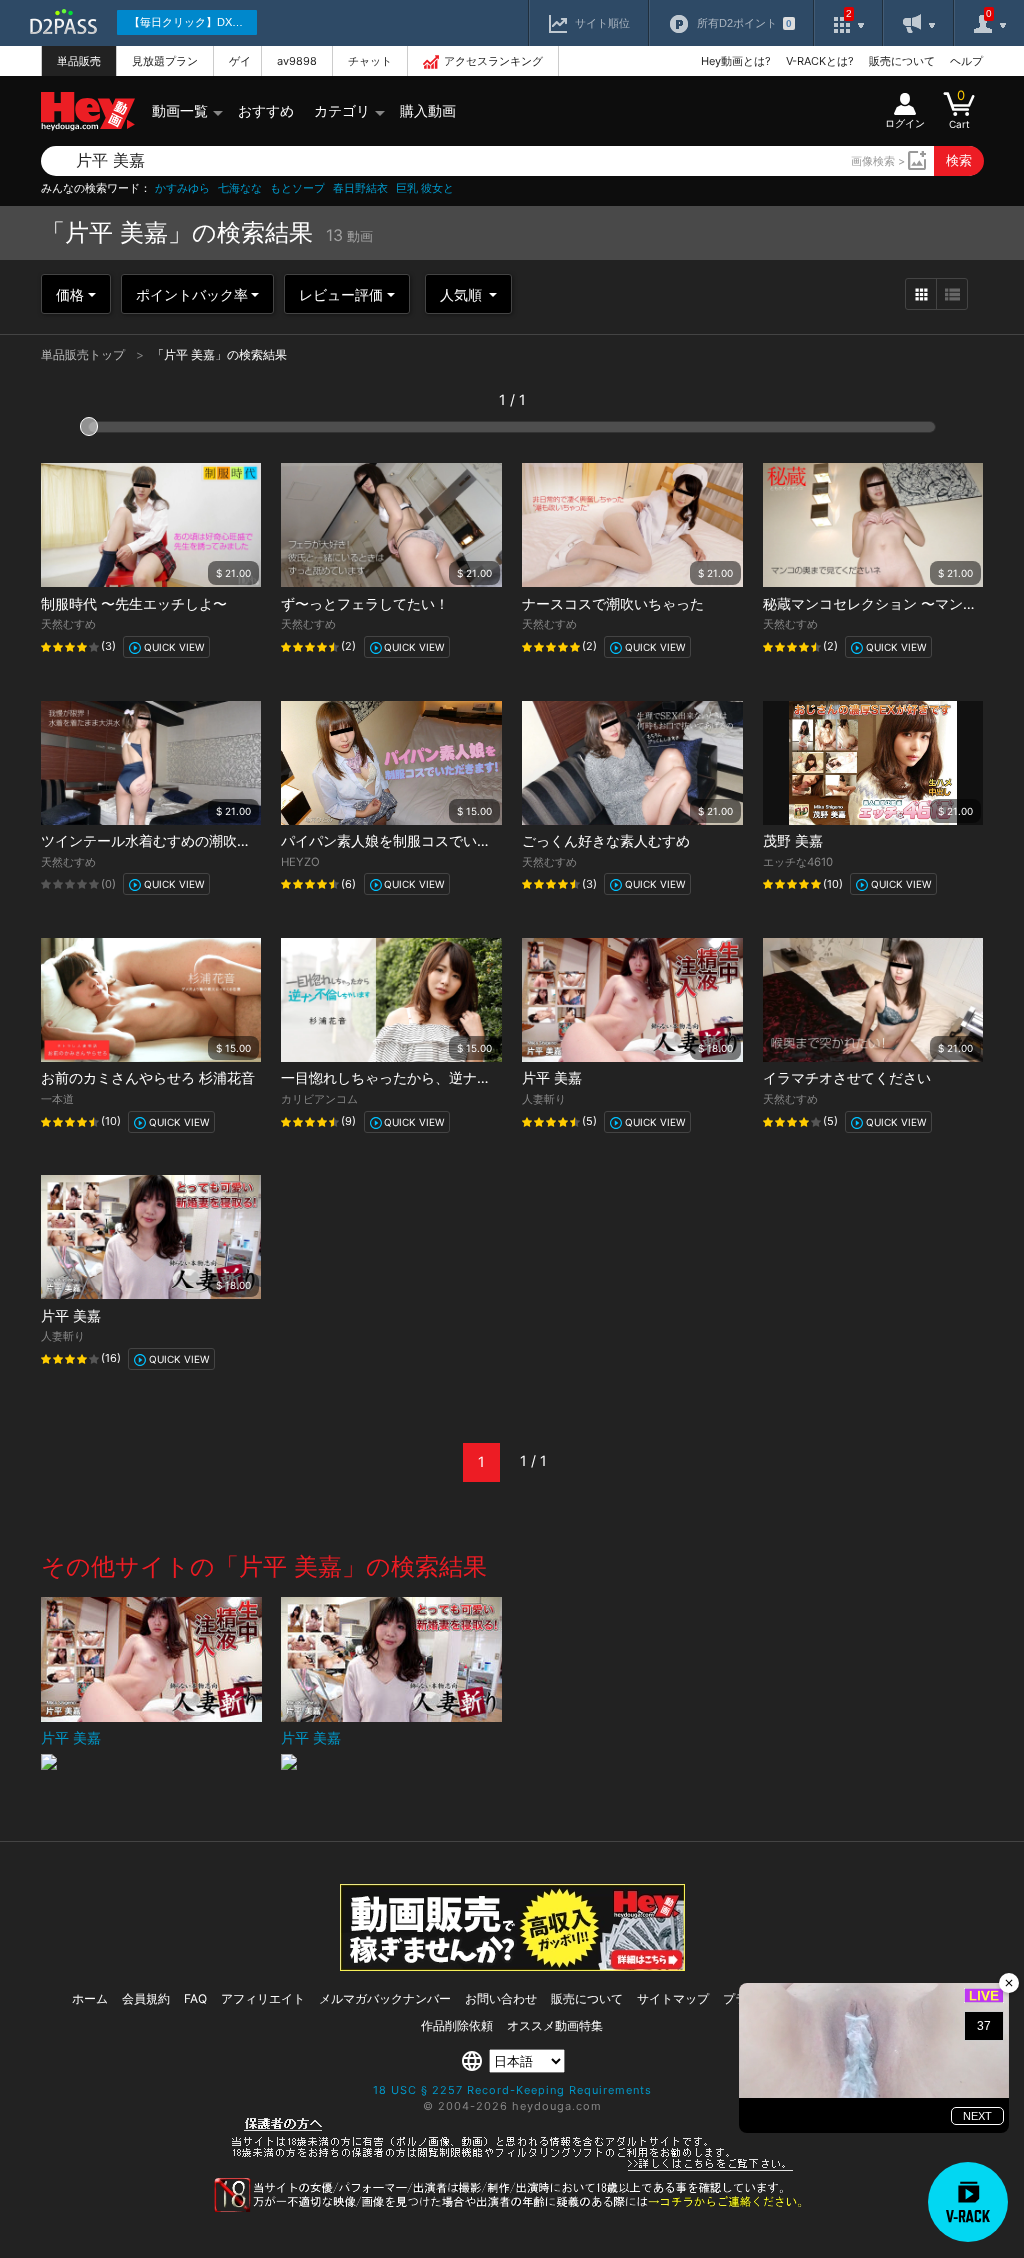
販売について (902, 61)
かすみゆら (182, 188)
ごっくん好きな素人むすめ (606, 840)
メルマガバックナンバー (385, 1998)
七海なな (240, 188)
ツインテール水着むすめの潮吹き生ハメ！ (174, 840)
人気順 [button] (463, 294)
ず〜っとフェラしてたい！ (365, 603)
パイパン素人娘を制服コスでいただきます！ (421, 840)
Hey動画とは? (736, 61)
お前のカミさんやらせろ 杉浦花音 (148, 1077)
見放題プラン (165, 61)
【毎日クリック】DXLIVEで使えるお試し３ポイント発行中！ (193, 22)
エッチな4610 (798, 862)
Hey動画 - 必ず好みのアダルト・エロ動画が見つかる (88, 111)
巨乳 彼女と (425, 188)
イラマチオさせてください (847, 1077)
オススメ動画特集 (555, 2025)
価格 (70, 294)
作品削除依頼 (457, 2025)
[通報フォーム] (512, 2208)
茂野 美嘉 (793, 840)
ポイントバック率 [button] (192, 294)
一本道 (57, 1099)
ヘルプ (966, 61)
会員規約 (146, 1998)
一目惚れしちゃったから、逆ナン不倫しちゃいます (442, 1077)
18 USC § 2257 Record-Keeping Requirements (512, 2090)
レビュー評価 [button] (341, 294)
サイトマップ (673, 1998)
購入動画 (428, 110)
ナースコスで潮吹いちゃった (613, 603)
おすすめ (266, 110)
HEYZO (300, 862)
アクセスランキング (493, 61)
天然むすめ (68, 624)
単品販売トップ (84, 354)
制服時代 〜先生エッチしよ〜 (134, 603)
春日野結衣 (360, 188)
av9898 (297, 61)
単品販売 (79, 61)
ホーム (90, 1998)
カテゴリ (342, 110)
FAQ (195, 1998)
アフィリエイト (263, 1998)
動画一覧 (180, 110)
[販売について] (512, 1965)
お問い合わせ (501, 1998)
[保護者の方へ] (512, 2168)
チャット (370, 61)
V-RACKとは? (820, 61)
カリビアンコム (319, 1099)
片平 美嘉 (552, 1077)
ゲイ (240, 61)
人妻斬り (544, 1099)
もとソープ (297, 188)
